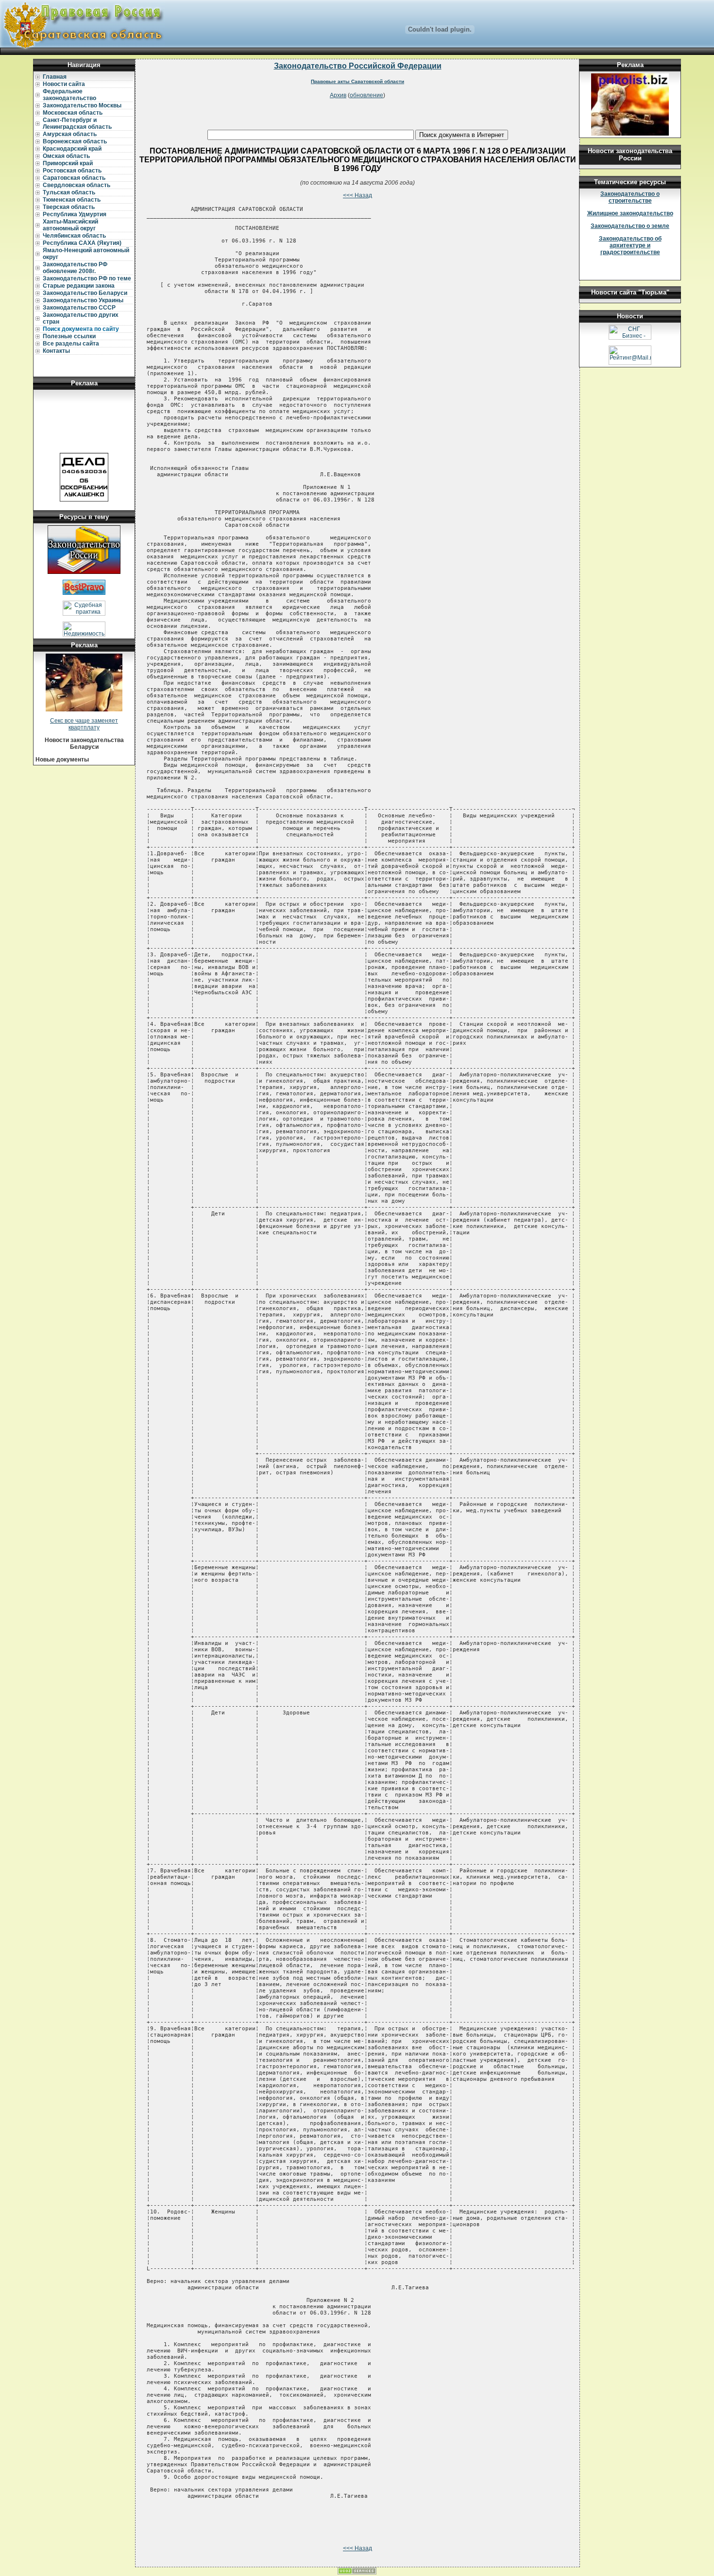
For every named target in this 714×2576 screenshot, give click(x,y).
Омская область (66, 156)
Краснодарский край (72, 149)
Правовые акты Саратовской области (357, 81)
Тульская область (69, 192)
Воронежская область (75, 141)
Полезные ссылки (69, 336)
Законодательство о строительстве (630, 197)
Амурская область (70, 134)
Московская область (73, 113)
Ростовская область (72, 171)
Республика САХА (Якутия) (82, 243)
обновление (366, 95)
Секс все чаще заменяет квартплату (84, 724)
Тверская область (69, 207)
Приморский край (68, 163)
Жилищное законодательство (630, 213)
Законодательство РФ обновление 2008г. (75, 268)
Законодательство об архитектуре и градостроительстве (630, 245)
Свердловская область (76, 185)
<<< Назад (357, 195)
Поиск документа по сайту (81, 329)
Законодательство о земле (630, 226)
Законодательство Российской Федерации (358, 66)
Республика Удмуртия (75, 214)
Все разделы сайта (71, 344)
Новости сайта (64, 84)
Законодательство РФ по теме (87, 278)
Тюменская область (72, 200)
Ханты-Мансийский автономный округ (70, 225)
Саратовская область (74, 178)
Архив (338, 95)
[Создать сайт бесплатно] (357, 2573)
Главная (55, 77)
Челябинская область (74, 236)
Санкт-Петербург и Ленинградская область (77, 123)
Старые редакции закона (79, 286)
